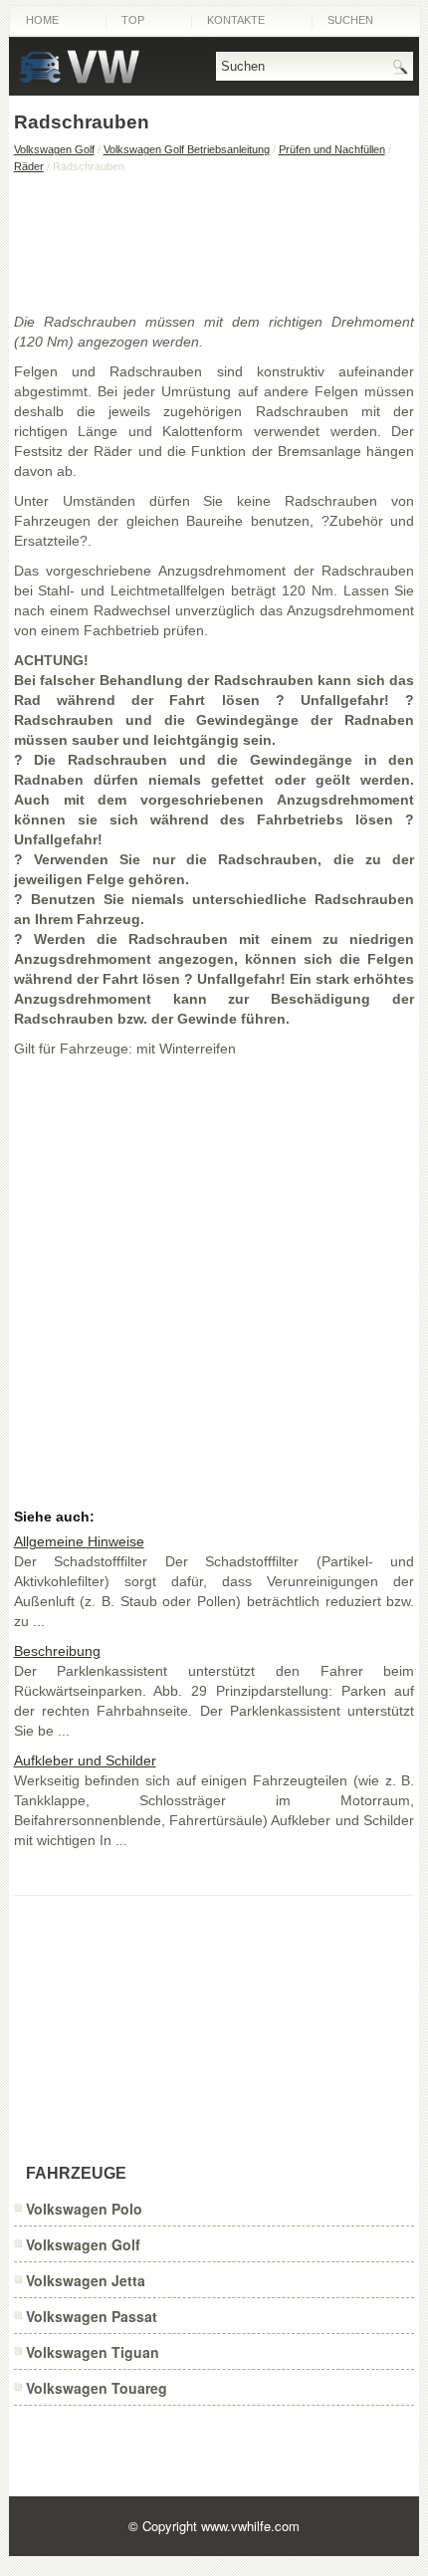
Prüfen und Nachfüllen (332, 149)
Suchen (350, 20)
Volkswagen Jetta (86, 2280)
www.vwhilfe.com (250, 2526)
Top (133, 20)
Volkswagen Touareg (97, 2388)
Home (42, 20)
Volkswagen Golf (54, 149)
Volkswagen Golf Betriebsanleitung (187, 149)
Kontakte (236, 20)
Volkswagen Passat (92, 2316)
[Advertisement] (214, 242)
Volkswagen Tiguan (93, 2352)
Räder (29, 166)
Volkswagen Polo (84, 2209)
